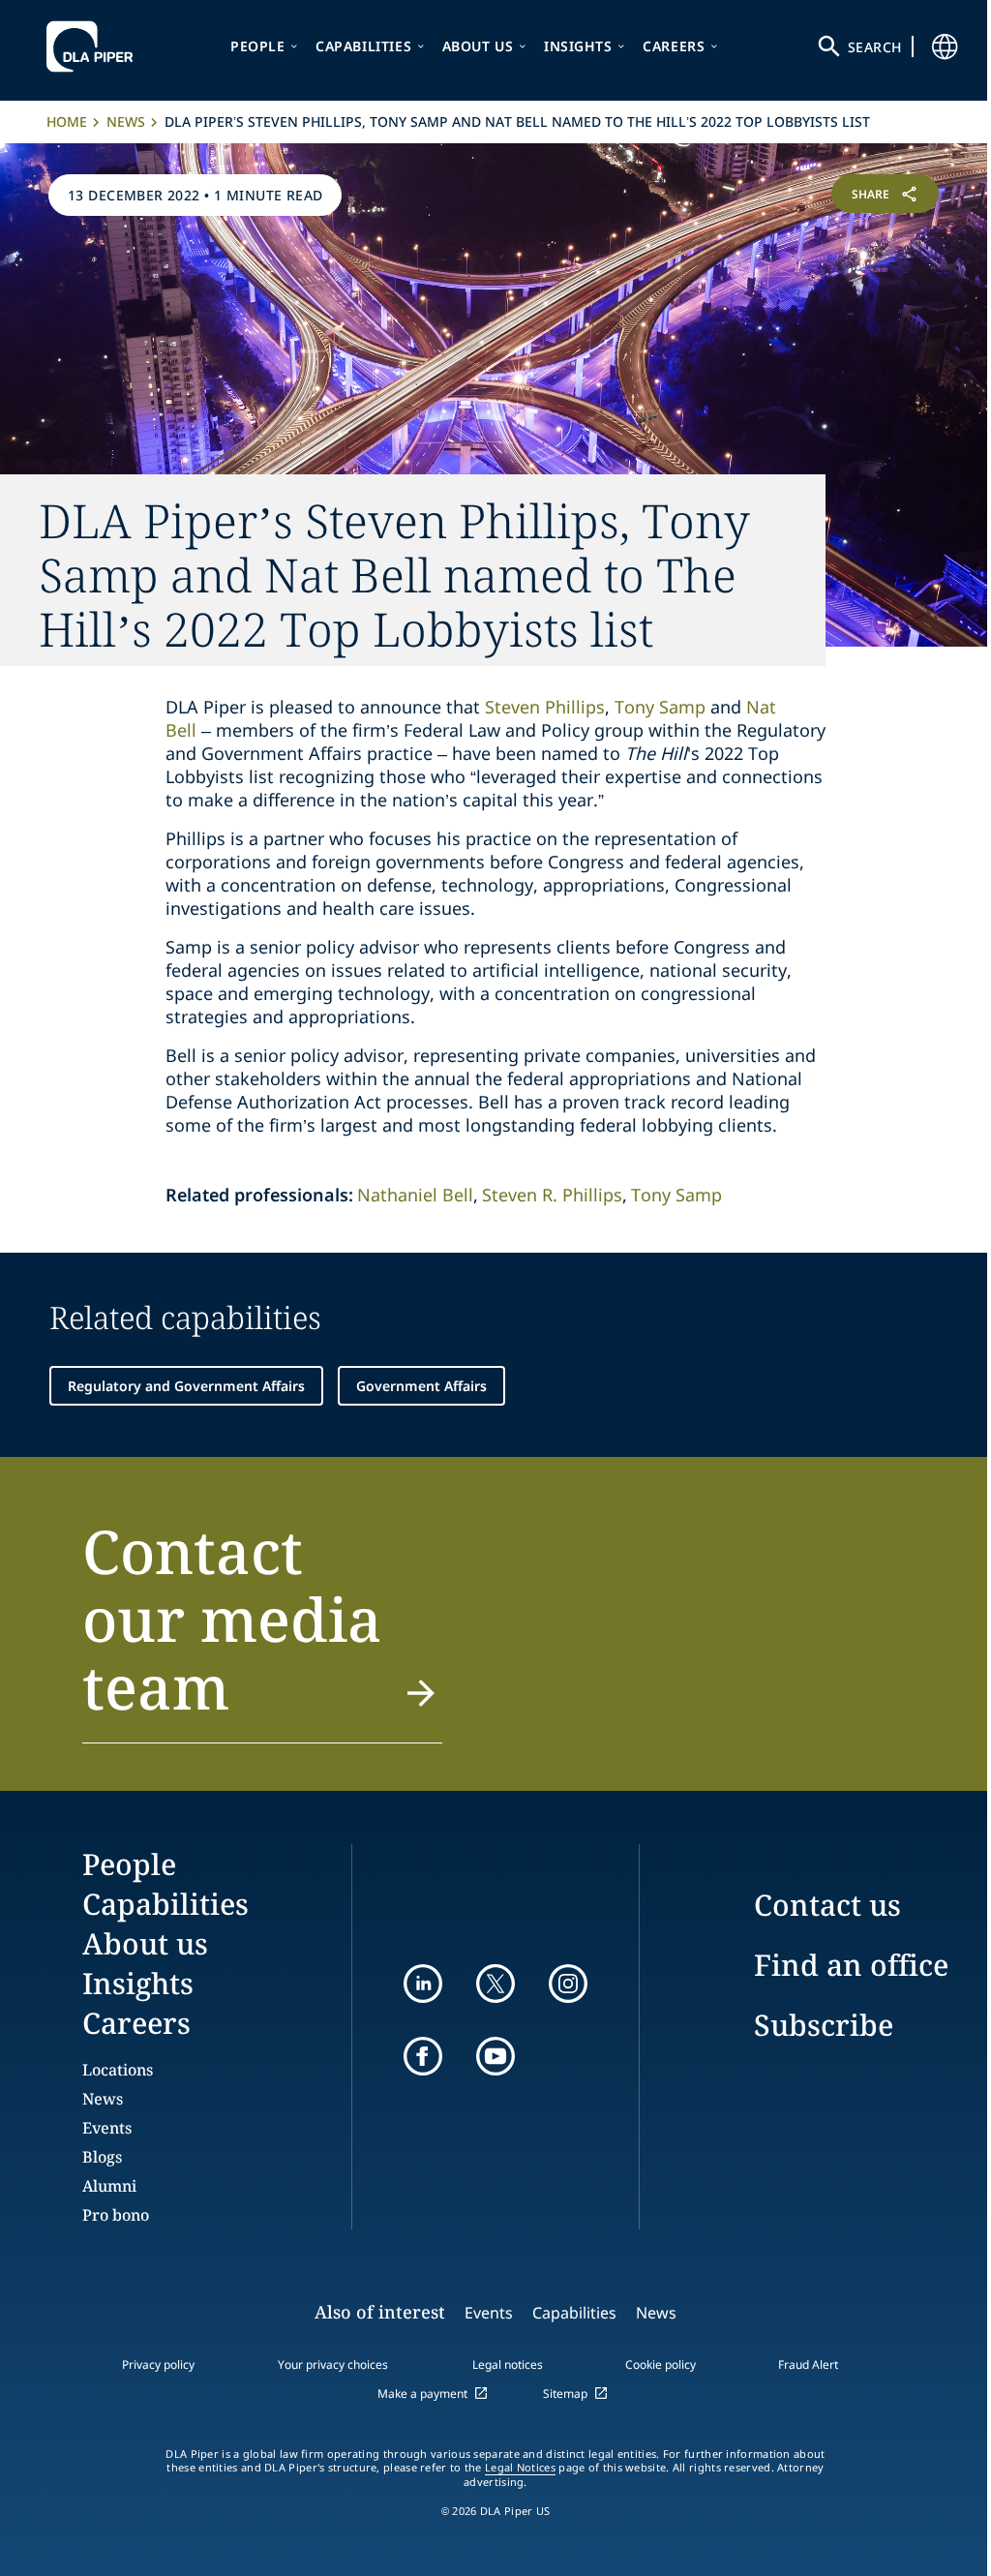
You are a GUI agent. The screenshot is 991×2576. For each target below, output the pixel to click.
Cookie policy (661, 2364)
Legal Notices (520, 2468)
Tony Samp (660, 707)
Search (875, 47)
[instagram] (568, 1984)
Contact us (827, 1905)
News (126, 121)
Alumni (109, 2186)
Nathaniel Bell (415, 1195)
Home (67, 121)
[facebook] (423, 2056)
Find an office (851, 1965)
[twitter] (495, 1984)
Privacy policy (158, 2364)
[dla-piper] (95, 46)
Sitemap (565, 2394)
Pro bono (116, 2215)
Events (107, 2128)
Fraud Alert (808, 2364)
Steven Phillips (545, 707)
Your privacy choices (333, 2364)
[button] (262, 1630)
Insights (578, 46)
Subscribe (824, 2025)
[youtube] (495, 2056)
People (258, 46)
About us (478, 46)
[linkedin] (423, 1984)
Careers (674, 46)
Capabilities (363, 46)
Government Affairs (421, 1386)
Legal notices (508, 2364)
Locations (118, 2070)
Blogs (102, 2157)
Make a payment (422, 2394)
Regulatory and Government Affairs (186, 1386)
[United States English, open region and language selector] (945, 46)
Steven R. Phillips (552, 1195)
